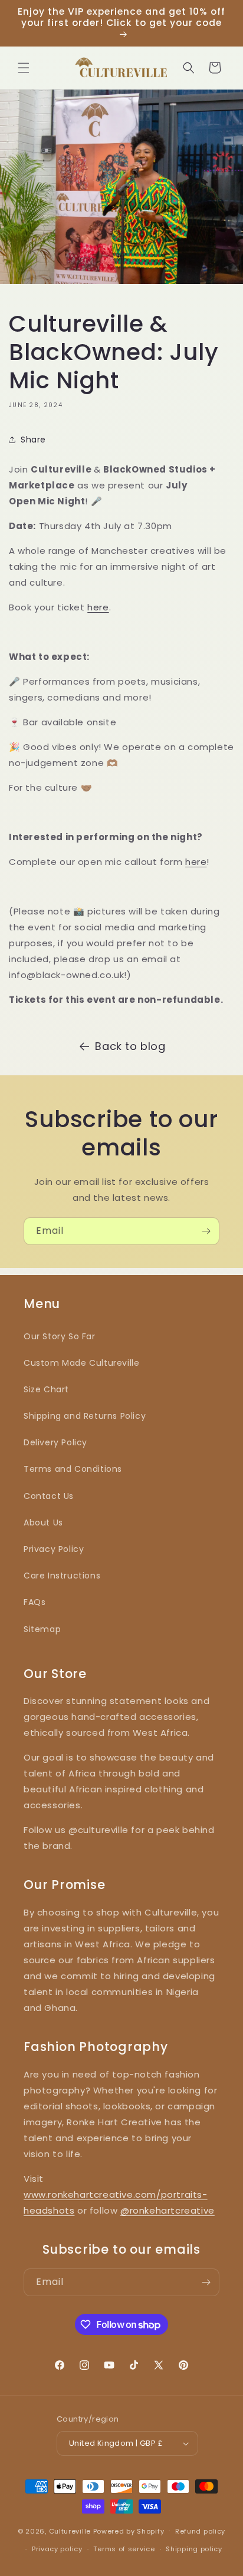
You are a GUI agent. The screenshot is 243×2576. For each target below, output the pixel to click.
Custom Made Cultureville (81, 1363)
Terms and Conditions (73, 1469)
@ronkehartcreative (168, 2210)
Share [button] (33, 440)
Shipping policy (194, 2549)
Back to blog (130, 1046)
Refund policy (200, 2531)
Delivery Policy (55, 1442)
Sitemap (42, 1629)
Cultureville (70, 2531)
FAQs (35, 1602)
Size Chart (46, 1389)
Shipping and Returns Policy (85, 1416)
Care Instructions (62, 1576)
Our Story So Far (60, 1336)
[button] (24, 68)
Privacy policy (57, 2549)
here (98, 607)
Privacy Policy (54, 1549)
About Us (43, 1523)
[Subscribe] (206, 1231)
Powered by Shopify (129, 2531)
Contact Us (49, 1496)
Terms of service (124, 2549)
